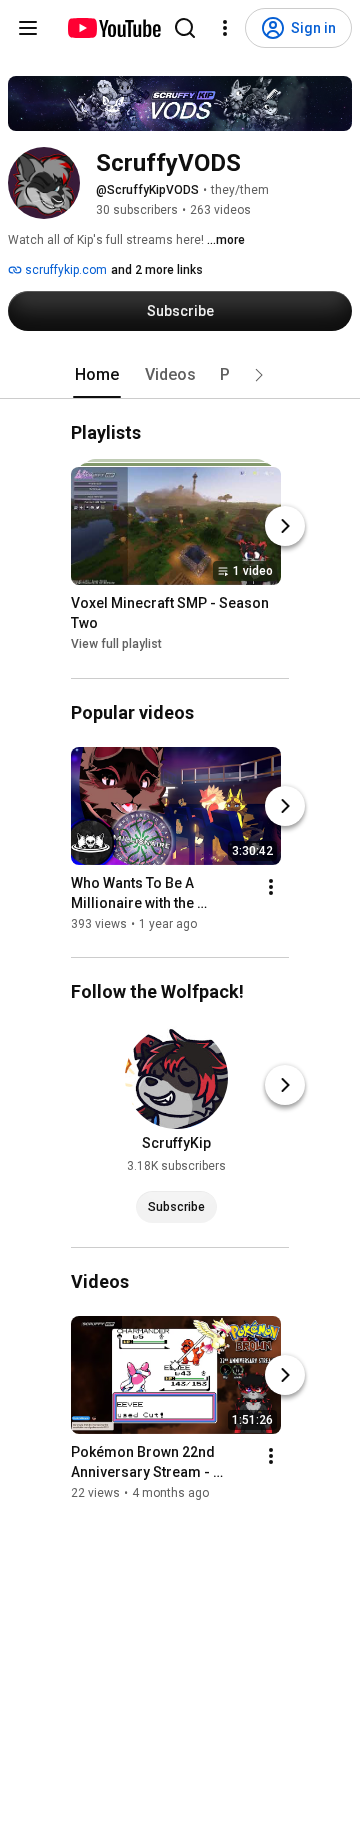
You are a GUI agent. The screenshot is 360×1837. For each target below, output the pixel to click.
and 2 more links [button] (157, 270)
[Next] (285, 527)
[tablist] (180, 375)
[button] (259, 375)
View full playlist (116, 645)
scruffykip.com (64, 270)
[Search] (185, 28)
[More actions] (271, 887)
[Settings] (225, 28)
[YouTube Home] (113, 28)
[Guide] (28, 28)
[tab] (97, 375)
